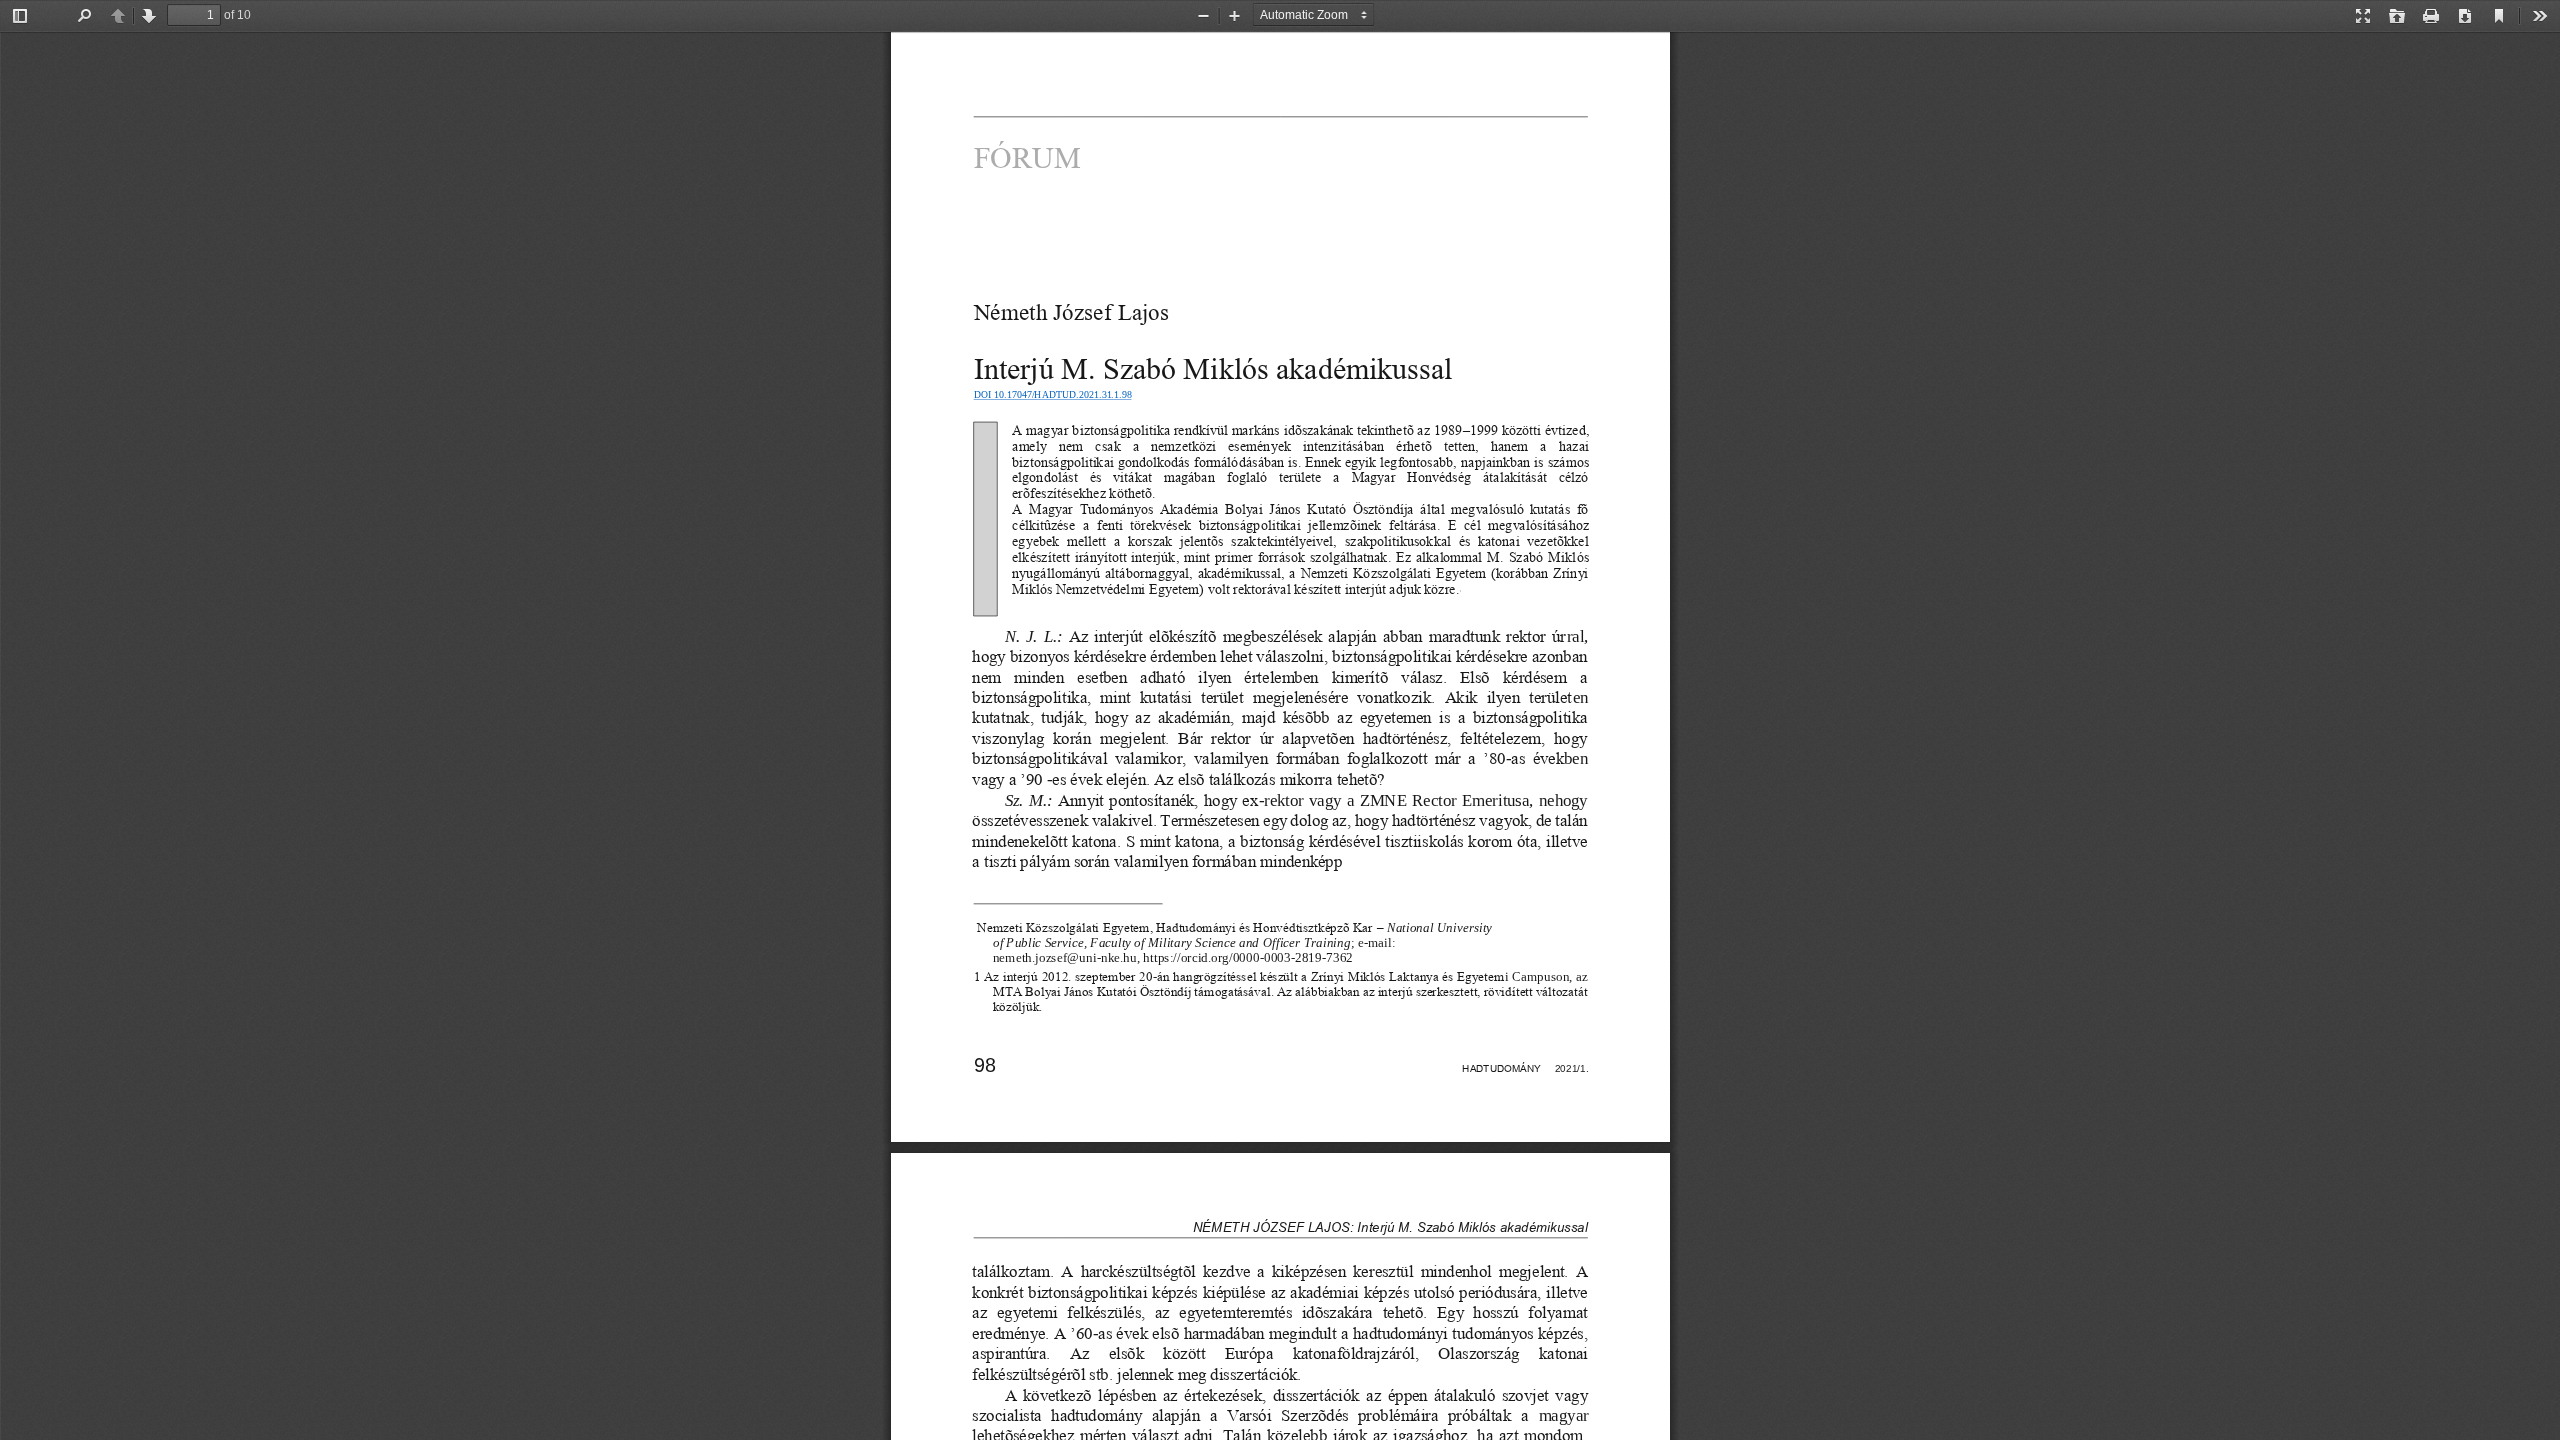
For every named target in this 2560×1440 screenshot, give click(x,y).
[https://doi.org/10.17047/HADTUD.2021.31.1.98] (1051, 405)
